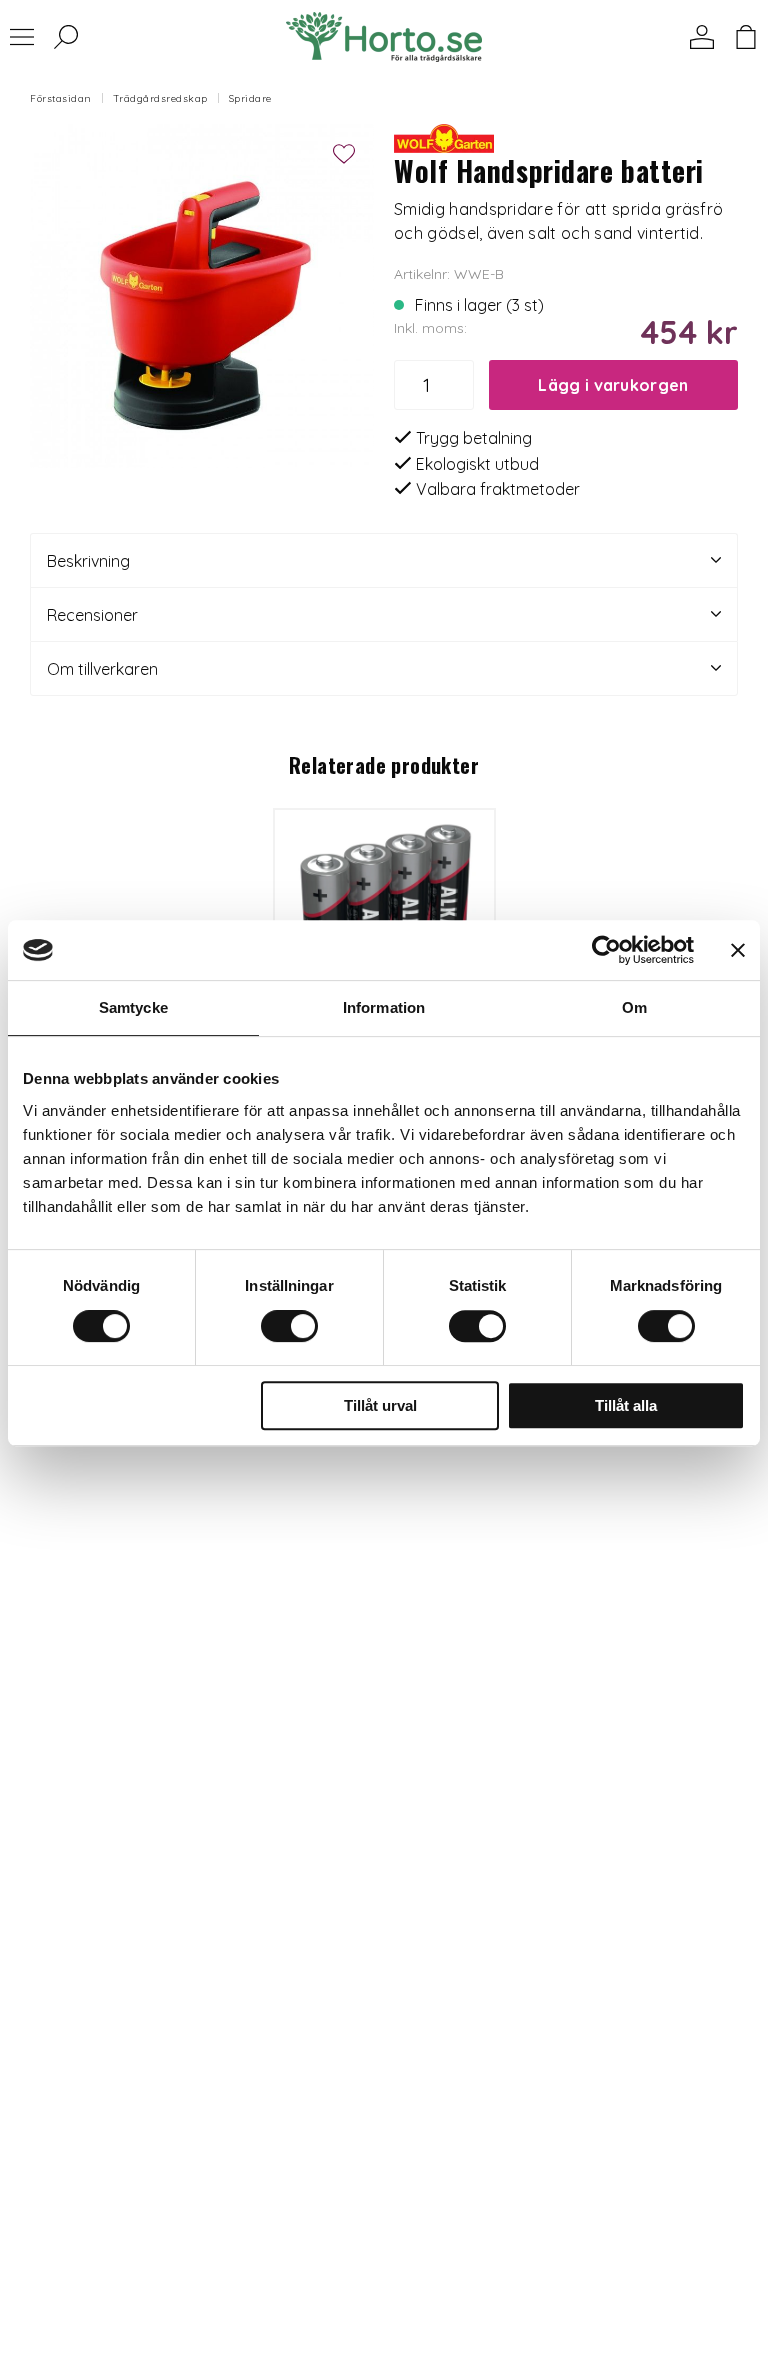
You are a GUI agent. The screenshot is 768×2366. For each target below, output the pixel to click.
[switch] (289, 1326)
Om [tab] (634, 1007)
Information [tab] (384, 1007)
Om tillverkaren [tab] (102, 669)
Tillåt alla (626, 1405)
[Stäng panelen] (738, 950)
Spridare (250, 98)
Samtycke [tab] (133, 1007)
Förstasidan (61, 98)
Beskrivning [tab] (88, 561)
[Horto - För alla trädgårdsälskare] (384, 37)
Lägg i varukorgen (613, 385)
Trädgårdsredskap (160, 98)
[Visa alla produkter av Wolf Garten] (444, 136)
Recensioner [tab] (92, 615)
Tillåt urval (380, 1405)
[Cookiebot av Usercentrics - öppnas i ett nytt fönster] (606, 950)
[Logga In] (702, 37)
